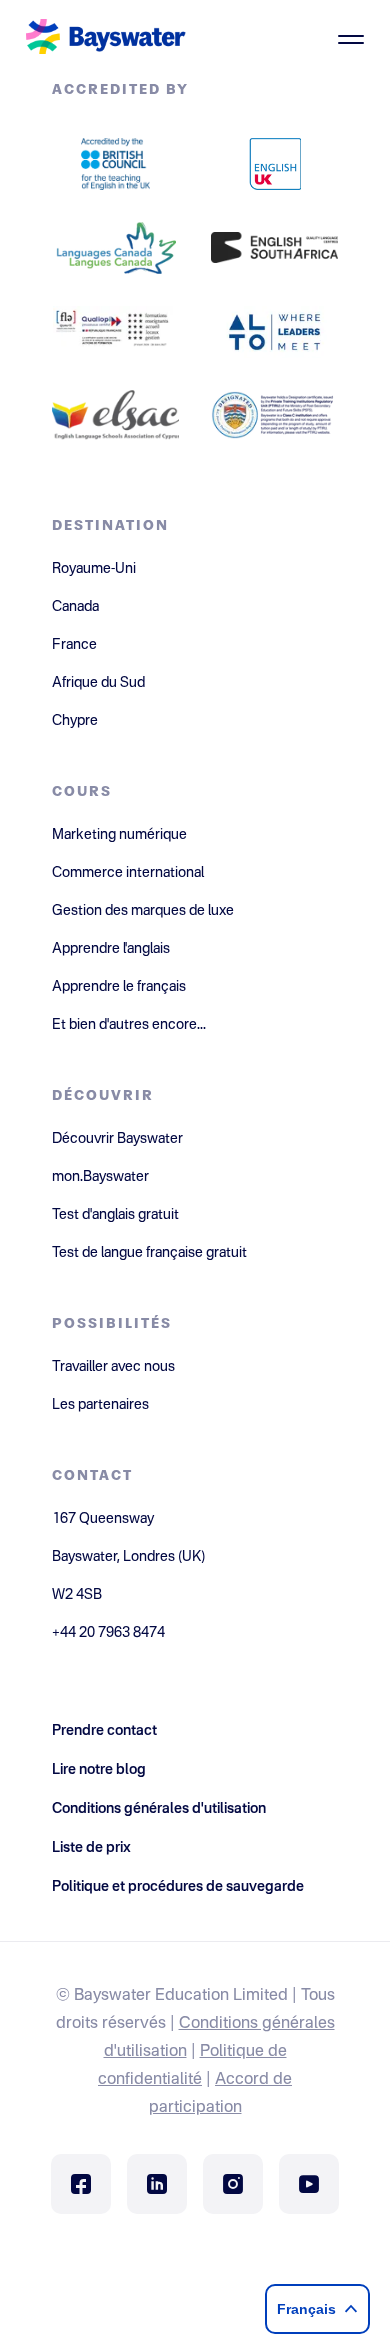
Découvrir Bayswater (117, 1139)
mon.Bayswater (100, 1177)
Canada (75, 607)
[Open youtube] (309, 2184)
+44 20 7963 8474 (108, 1633)
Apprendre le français (119, 987)
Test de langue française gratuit (149, 1253)
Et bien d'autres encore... (129, 1025)
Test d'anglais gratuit (115, 1215)
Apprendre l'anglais (111, 949)
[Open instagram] (233, 2184)
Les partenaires (100, 1405)
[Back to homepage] (106, 39)
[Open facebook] (81, 2184)
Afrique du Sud (98, 683)
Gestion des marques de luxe (143, 911)
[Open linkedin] (157, 2184)
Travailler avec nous (113, 1367)
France (74, 645)
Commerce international (128, 873)
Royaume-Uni (94, 569)
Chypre (75, 721)
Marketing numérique (119, 835)
